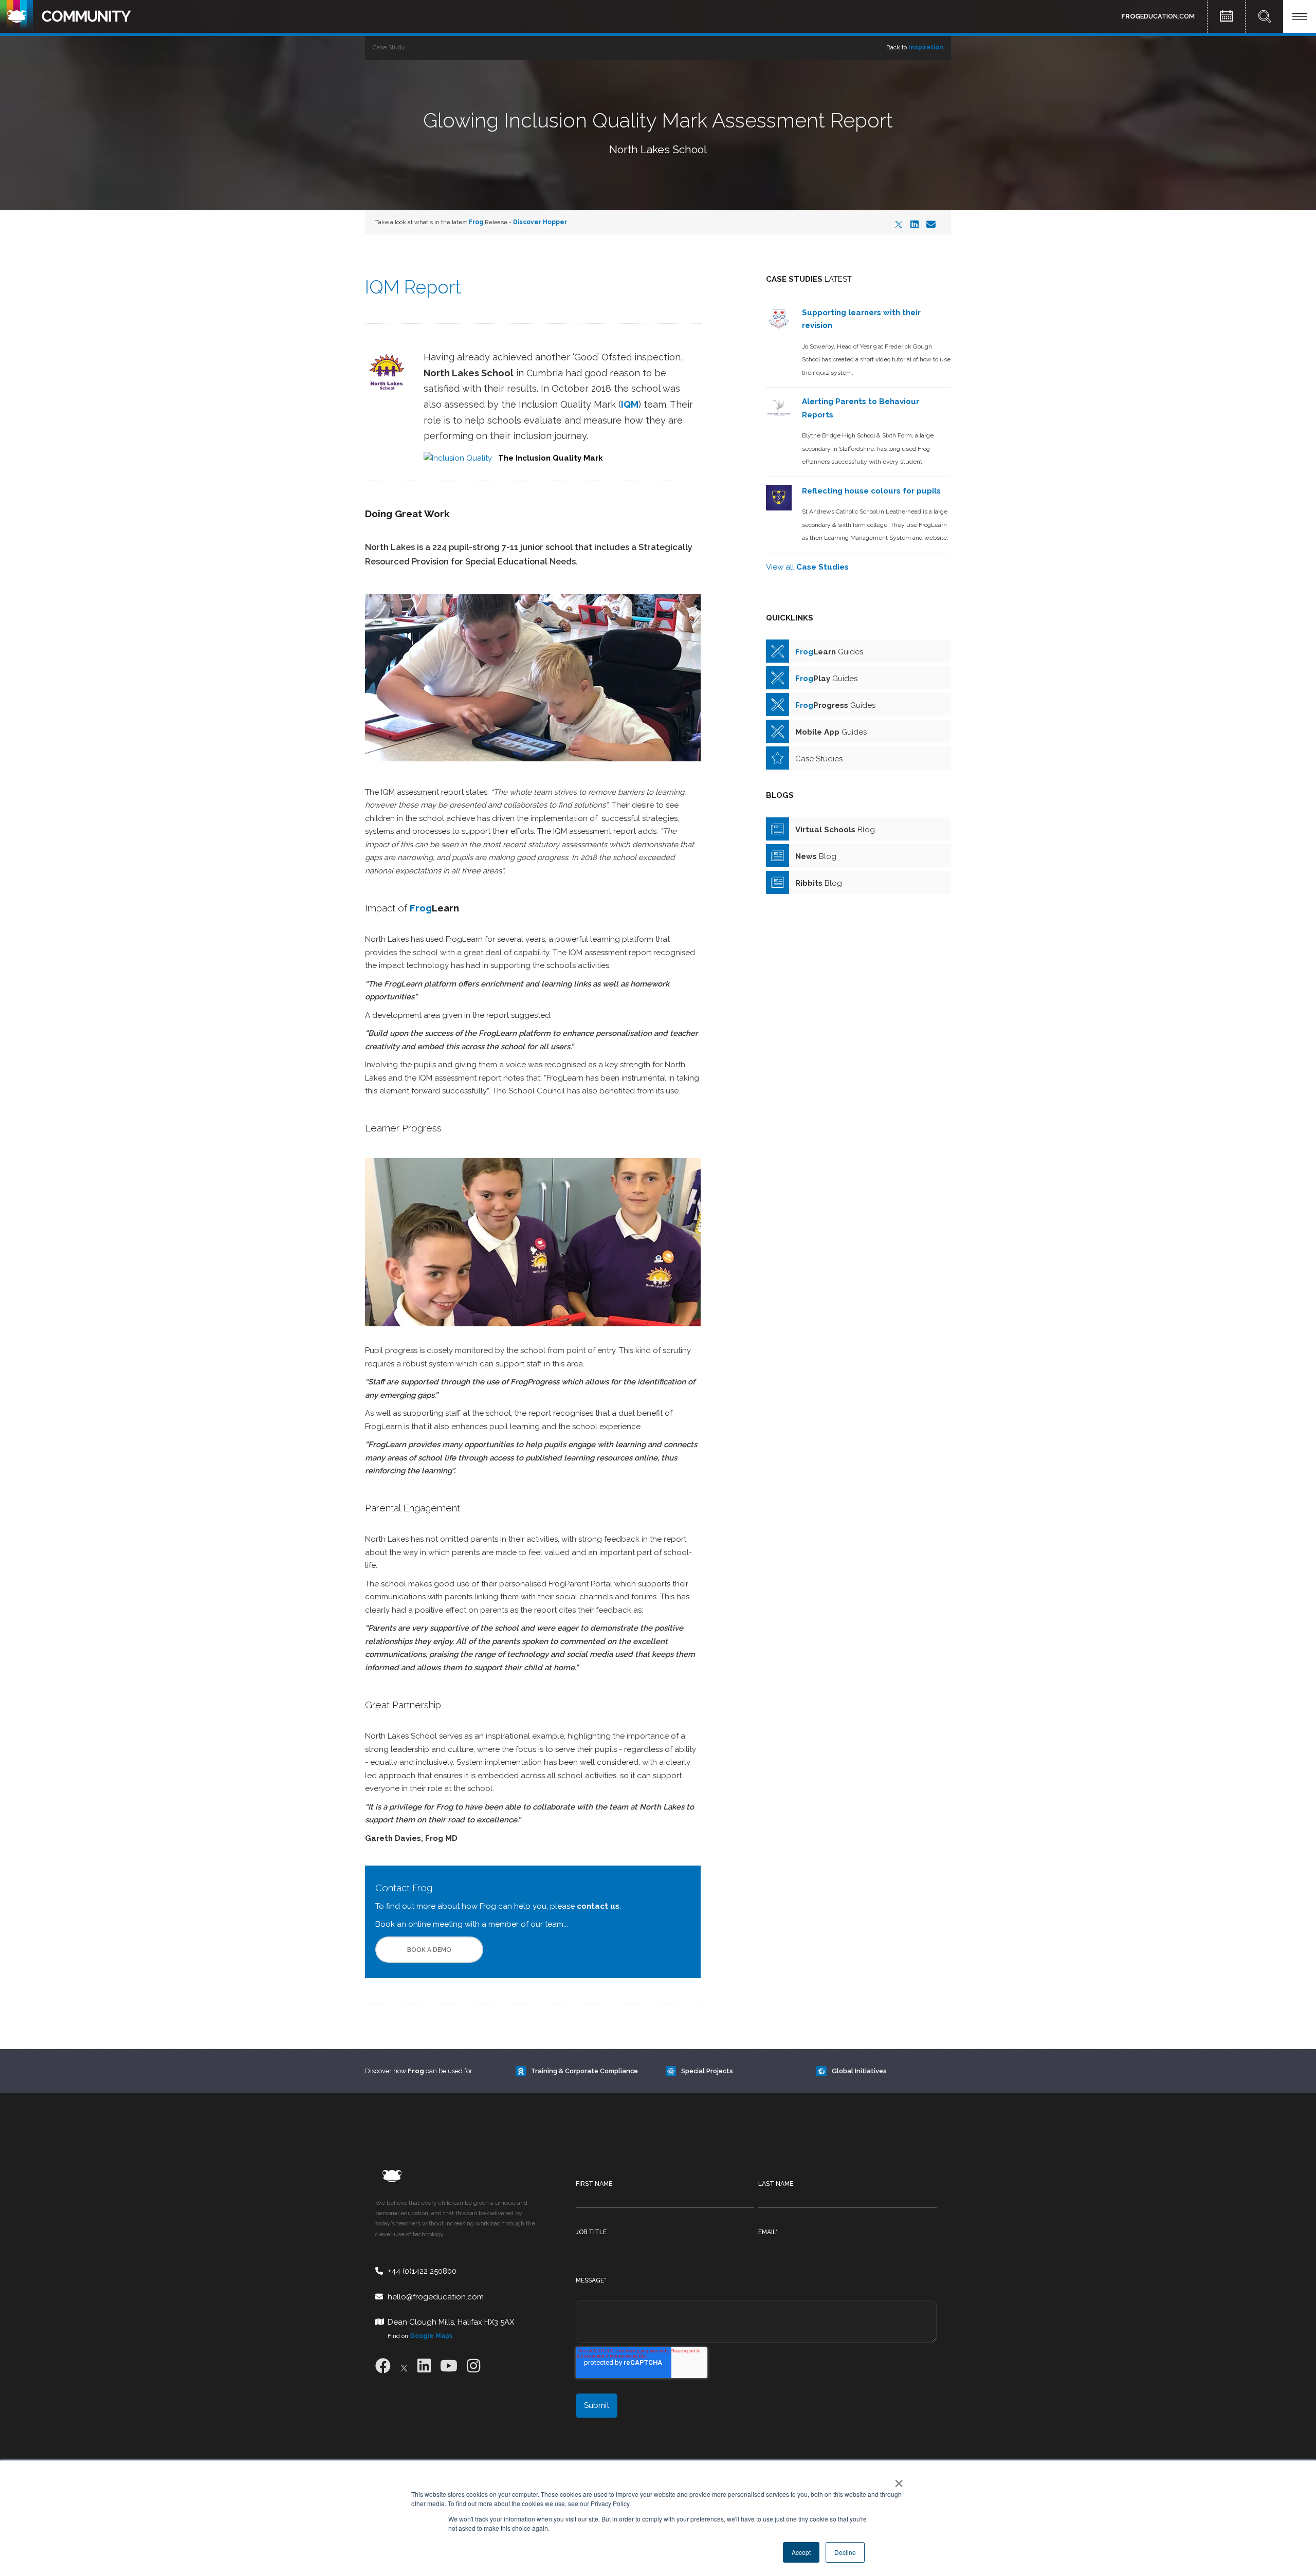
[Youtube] (449, 2366)
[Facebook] (383, 2366)
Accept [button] (801, 2552)
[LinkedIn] (915, 224)
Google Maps (431, 2336)
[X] (899, 224)
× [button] (897, 2480)
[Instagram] (473, 2366)
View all (807, 567)
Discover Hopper (540, 222)
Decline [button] (845, 2552)
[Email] (931, 224)
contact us (597, 1906)
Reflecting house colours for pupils (871, 491)
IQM (630, 404)
